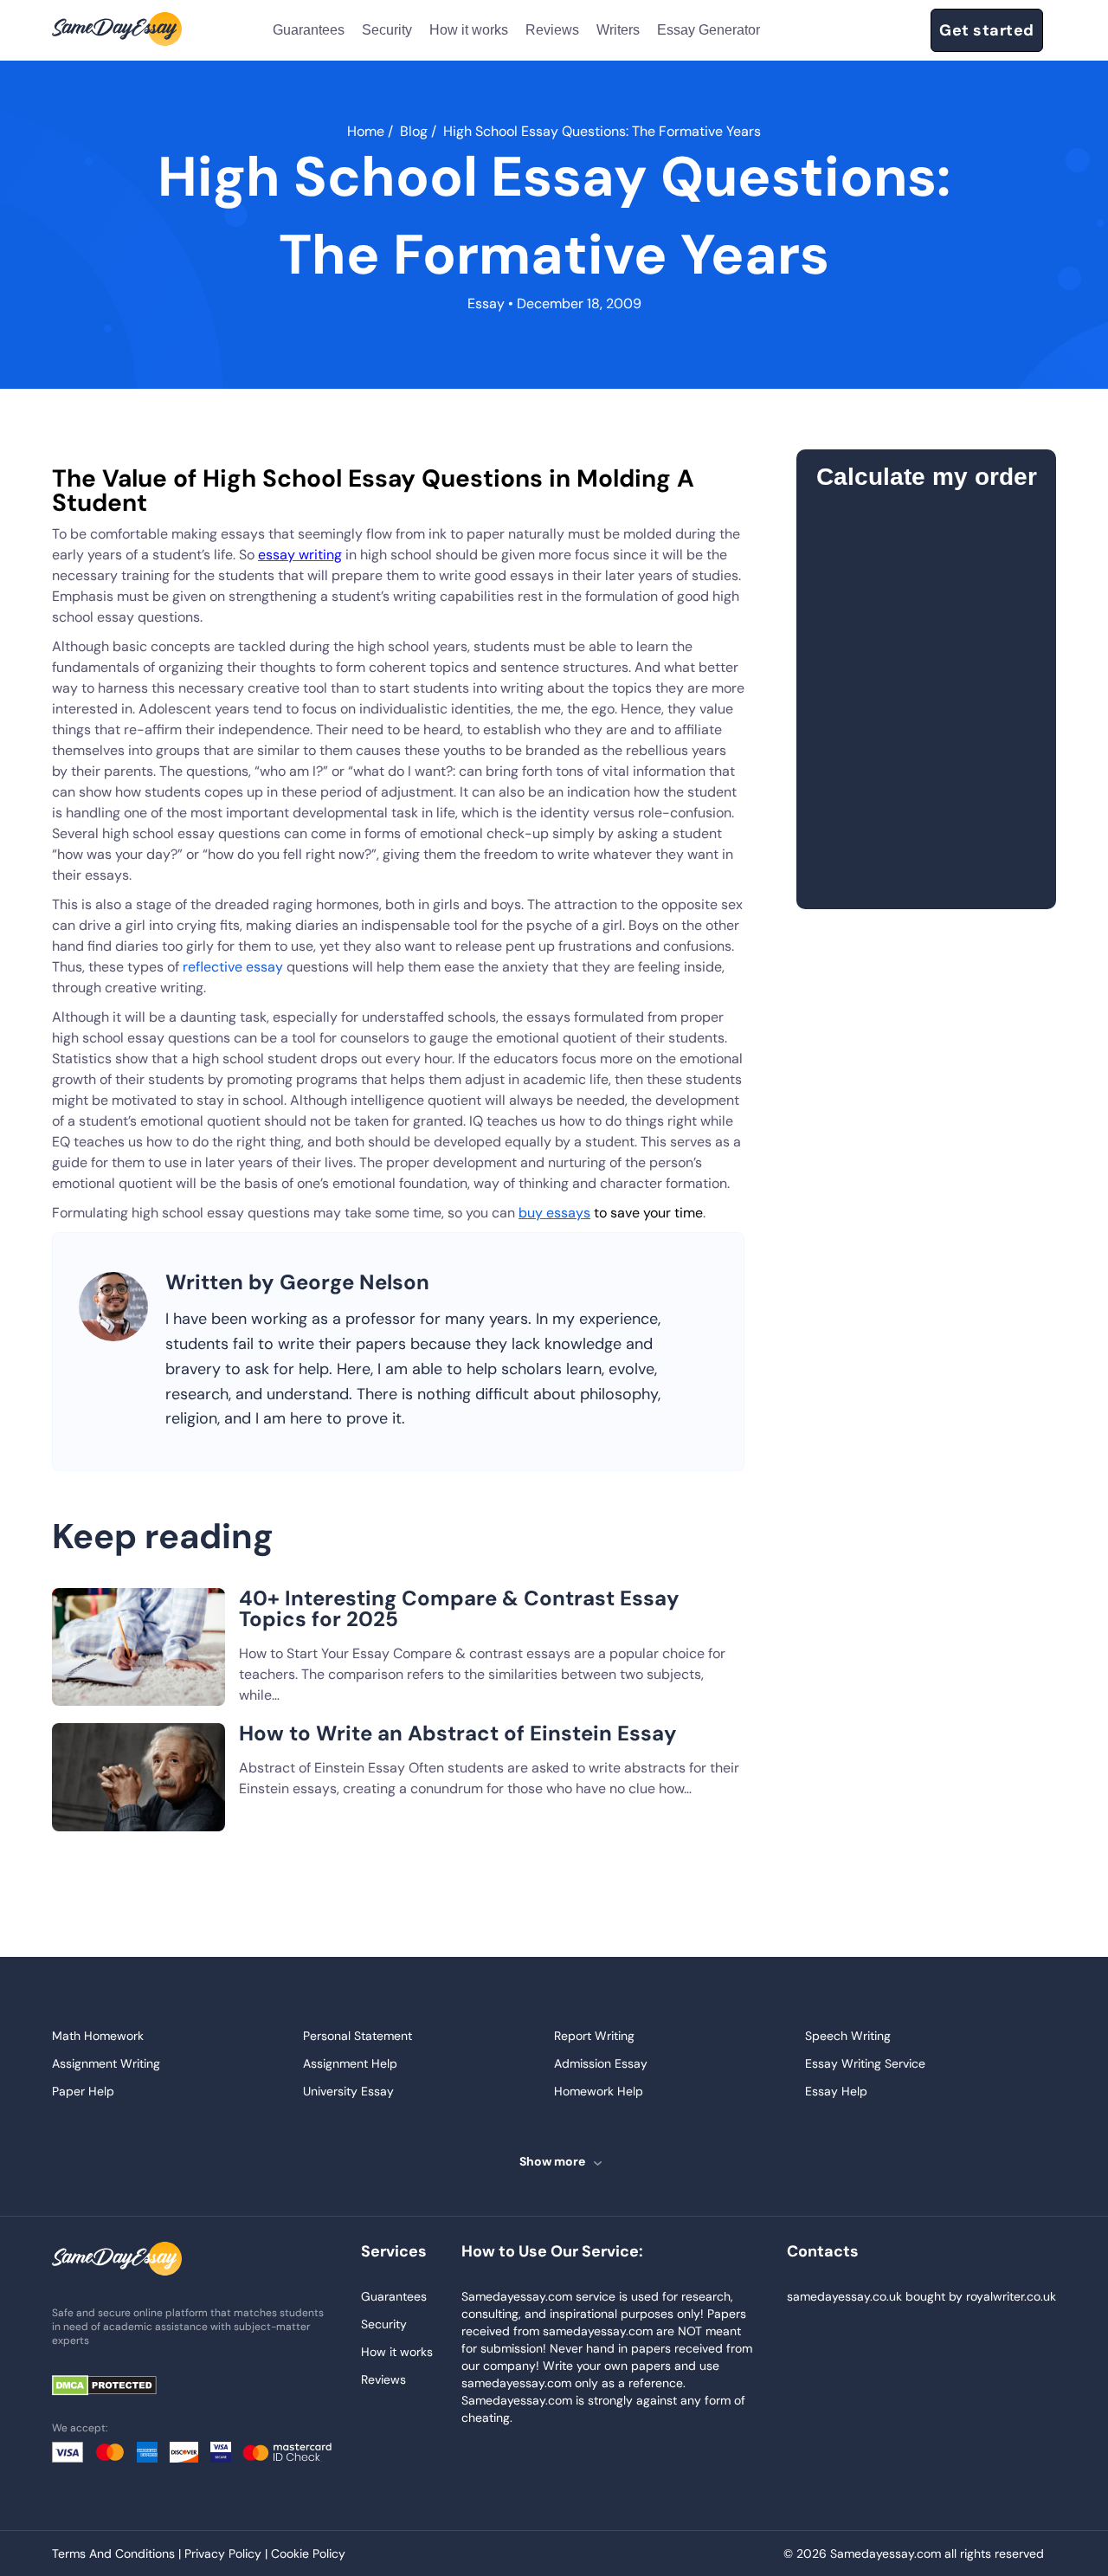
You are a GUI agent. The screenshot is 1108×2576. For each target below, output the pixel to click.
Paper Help (83, 2091)
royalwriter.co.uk (1011, 2296)
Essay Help (836, 2091)
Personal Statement (358, 2036)
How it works (469, 30)
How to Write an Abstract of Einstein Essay (458, 1733)
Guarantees (309, 30)
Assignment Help (350, 2063)
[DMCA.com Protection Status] (117, 2387)
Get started (987, 30)
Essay (486, 303)
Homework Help (599, 2091)
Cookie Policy (308, 2553)
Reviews (552, 30)
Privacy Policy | (228, 2553)
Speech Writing (848, 2036)
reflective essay (233, 967)
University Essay (348, 2091)
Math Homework (98, 2036)
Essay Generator (709, 30)
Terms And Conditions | (118, 2553)
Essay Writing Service (865, 2063)
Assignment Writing (106, 2063)
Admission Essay (601, 2063)
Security (387, 30)
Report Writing (594, 2036)
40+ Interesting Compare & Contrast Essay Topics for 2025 (459, 1608)
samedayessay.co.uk (844, 2296)
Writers (618, 30)
